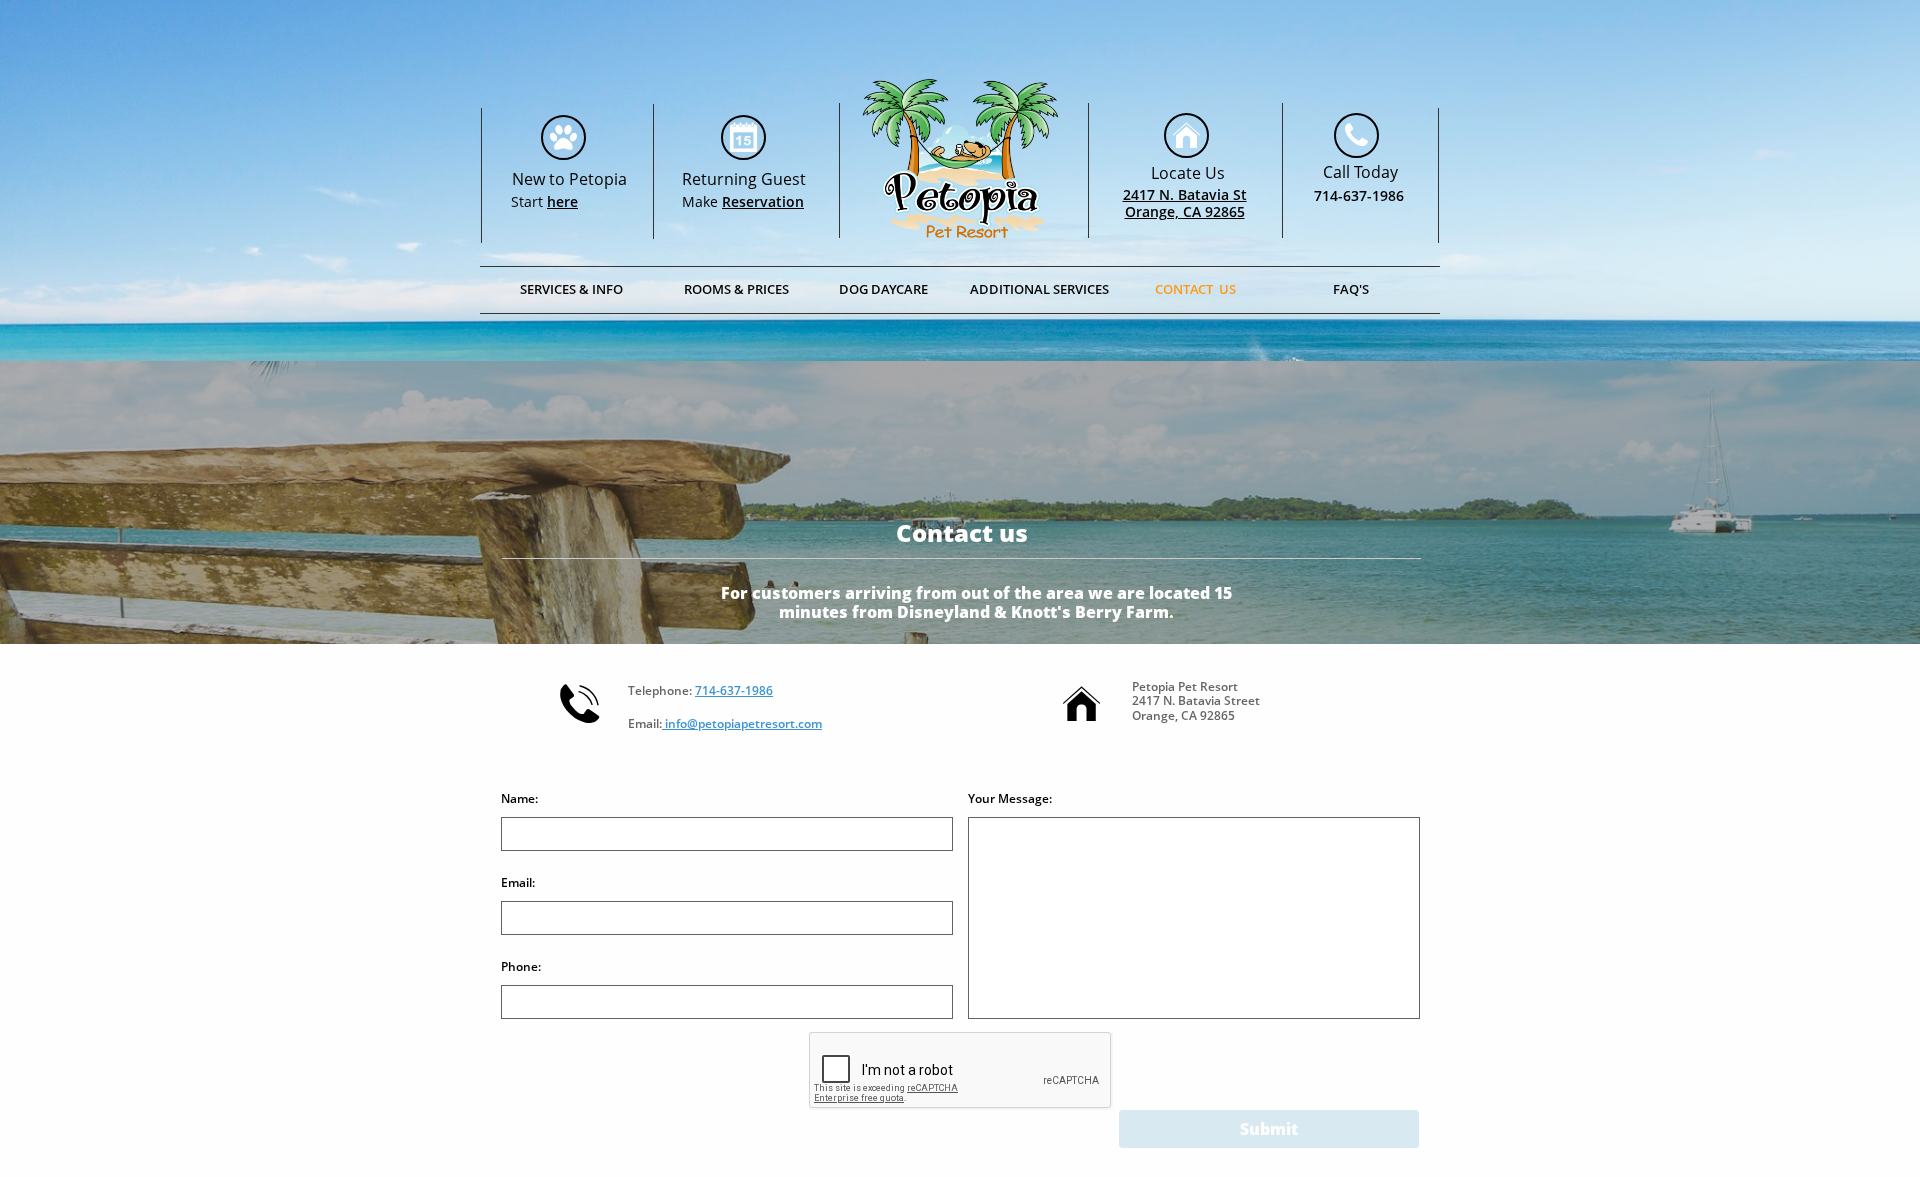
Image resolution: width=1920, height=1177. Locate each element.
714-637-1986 (1359, 195)
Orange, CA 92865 (1185, 211)
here (562, 201)
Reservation (763, 201)
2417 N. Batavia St (1185, 194)
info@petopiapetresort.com (742, 723)
